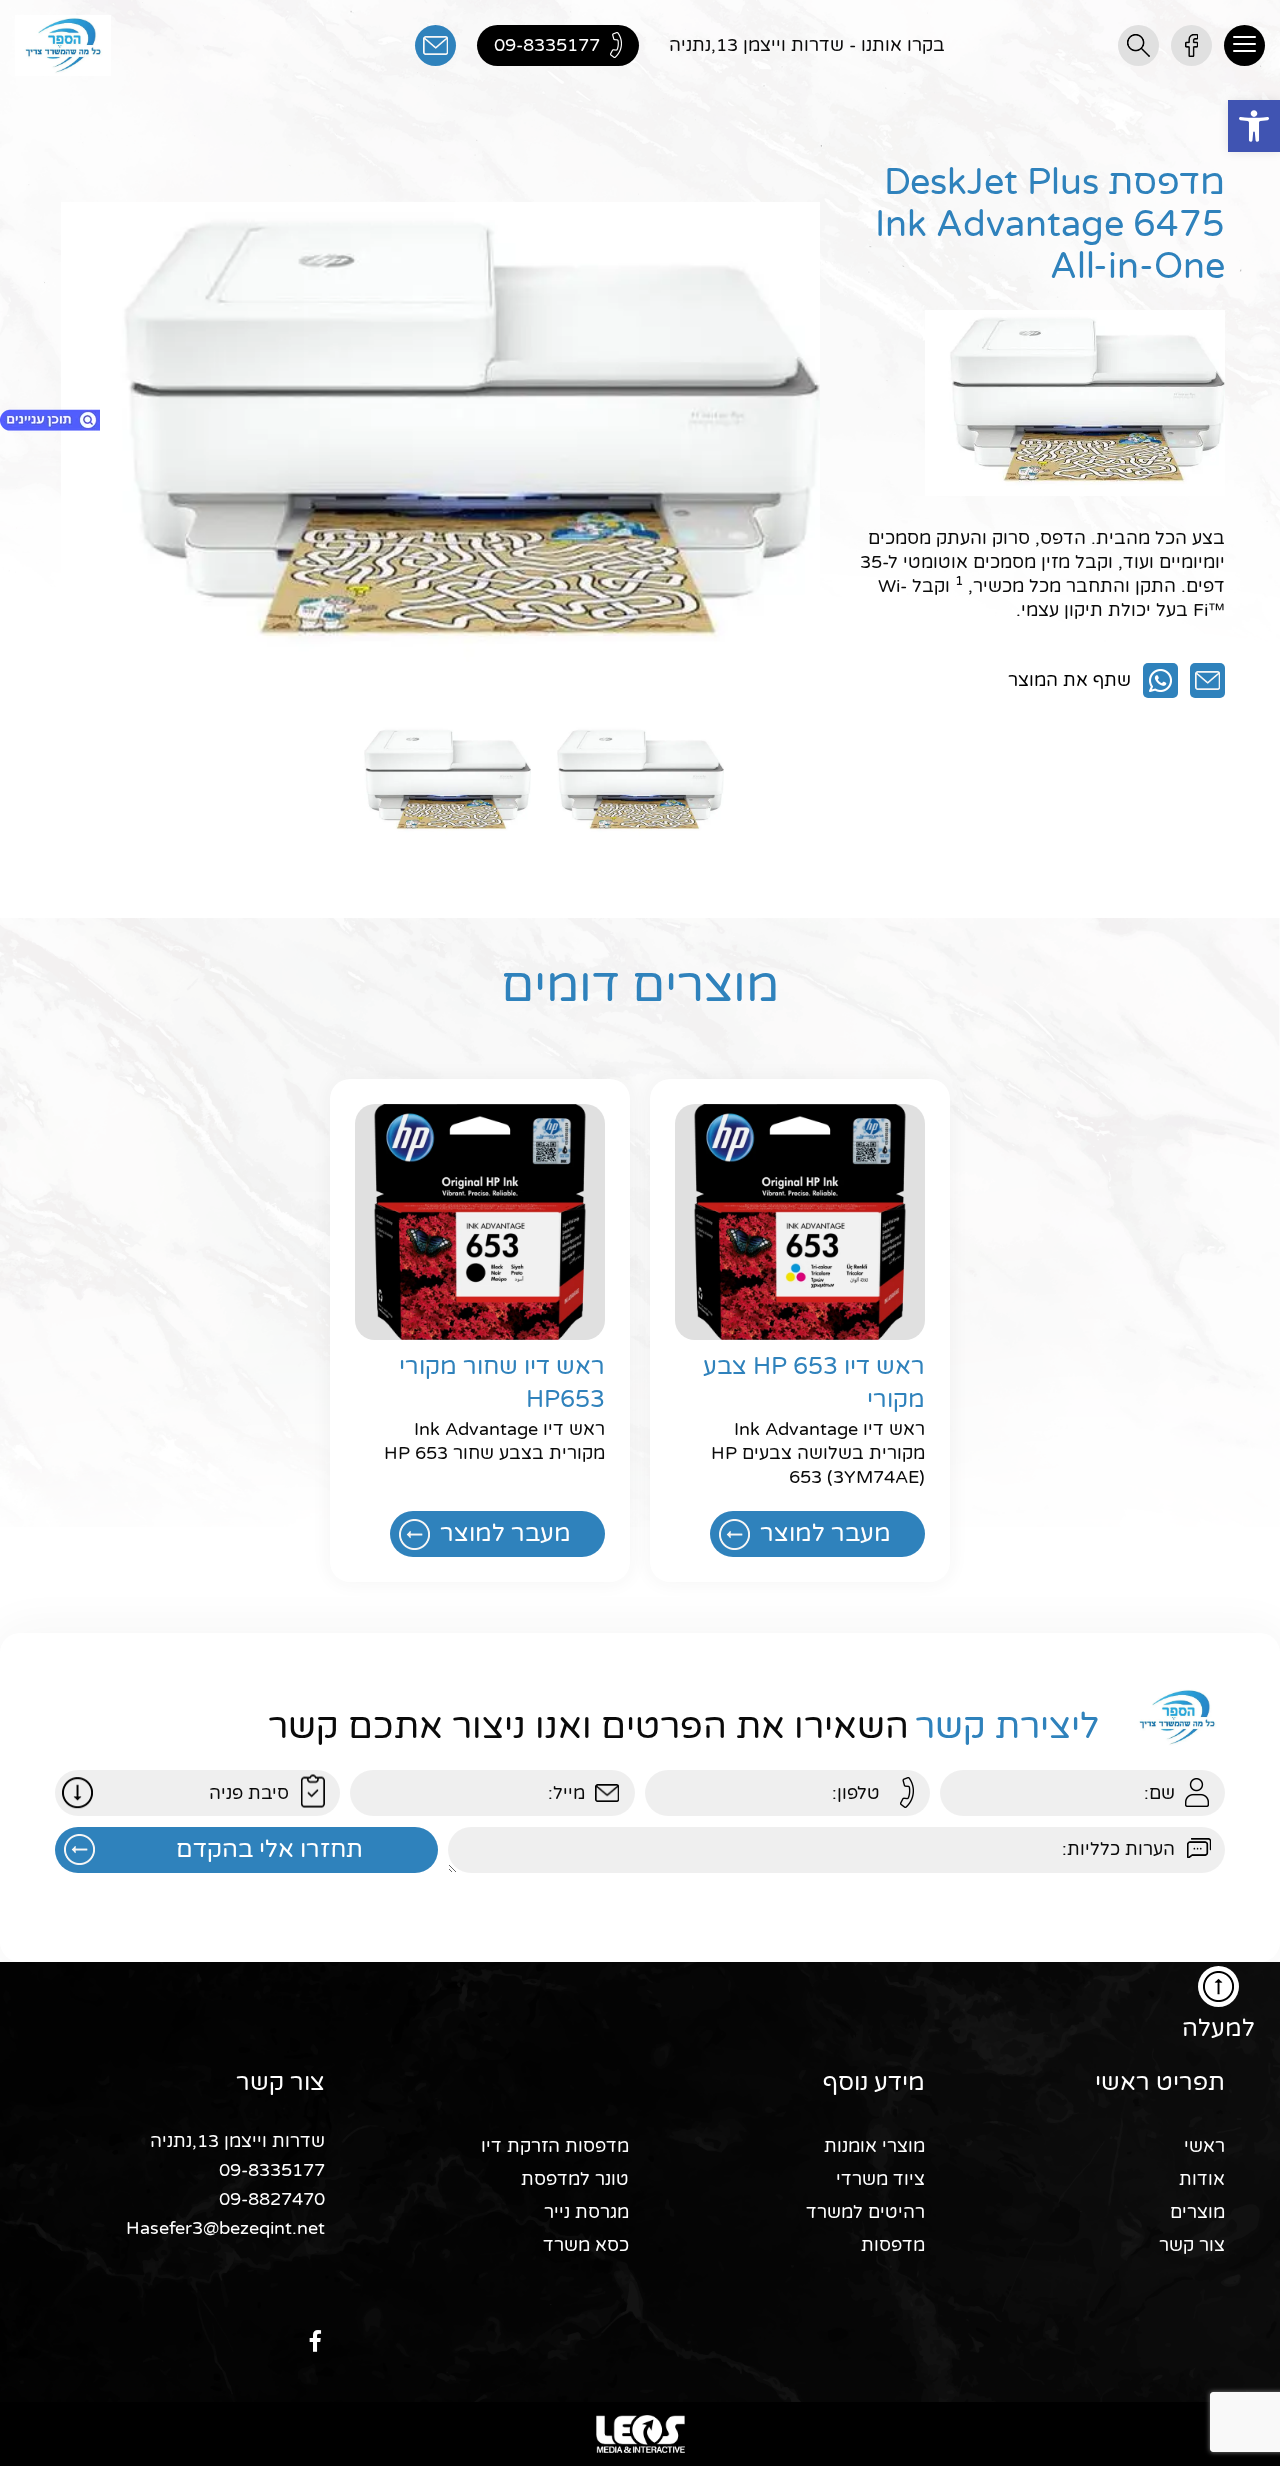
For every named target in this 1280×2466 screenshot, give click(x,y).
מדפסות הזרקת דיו (555, 2146)
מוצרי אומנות (874, 2146)
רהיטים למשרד (865, 2212)
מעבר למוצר (825, 1533)
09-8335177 (272, 2170)
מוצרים (1197, 2212)
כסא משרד (586, 2245)
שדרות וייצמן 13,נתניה (237, 2141)
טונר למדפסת (575, 2179)
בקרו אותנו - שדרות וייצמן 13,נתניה (807, 45)
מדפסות (893, 2245)
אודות (1202, 2179)
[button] (1254, 126)
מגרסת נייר (586, 2212)
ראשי (1204, 2146)
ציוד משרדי (880, 2179)
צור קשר (1192, 2245)
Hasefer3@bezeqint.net (225, 2228)
